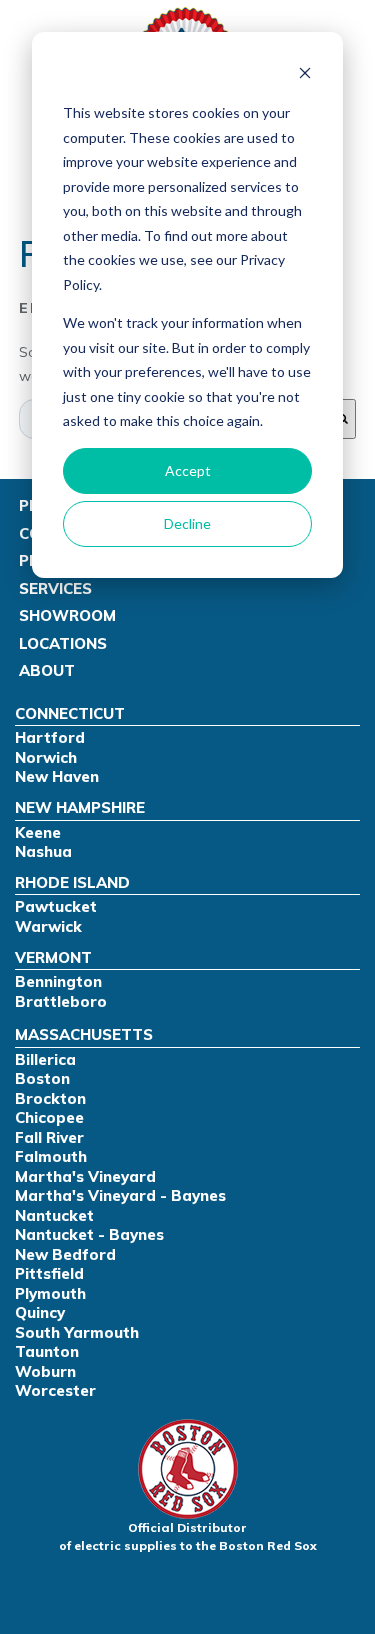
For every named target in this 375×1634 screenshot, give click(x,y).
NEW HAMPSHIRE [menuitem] (80, 807)
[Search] (343, 419)
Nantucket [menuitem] (54, 1215)
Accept (188, 470)
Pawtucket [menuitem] (56, 906)
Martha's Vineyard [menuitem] (85, 1176)
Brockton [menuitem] (50, 1098)
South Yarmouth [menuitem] (77, 1332)
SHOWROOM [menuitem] (67, 615)
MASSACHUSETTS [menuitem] (84, 1034)
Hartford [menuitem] (50, 737)
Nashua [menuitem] (43, 851)
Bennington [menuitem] (58, 981)
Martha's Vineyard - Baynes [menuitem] (120, 1195)
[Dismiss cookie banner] (305, 75)
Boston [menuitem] (42, 1078)
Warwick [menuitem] (48, 926)
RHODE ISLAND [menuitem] (72, 882)
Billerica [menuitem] (45, 1059)
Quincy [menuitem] (40, 1312)
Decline (187, 523)
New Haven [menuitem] (57, 776)
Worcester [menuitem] (55, 1390)
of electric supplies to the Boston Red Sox (188, 1536)
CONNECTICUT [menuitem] (70, 713)
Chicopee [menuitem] (49, 1117)
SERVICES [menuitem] (55, 588)
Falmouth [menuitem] (51, 1156)
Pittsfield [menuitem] (49, 1273)
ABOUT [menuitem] (47, 670)
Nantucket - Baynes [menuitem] (89, 1234)
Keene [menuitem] (38, 832)
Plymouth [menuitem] (50, 1293)
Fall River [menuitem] (49, 1137)
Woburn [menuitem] (45, 1371)
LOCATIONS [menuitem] (63, 643)
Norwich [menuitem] (46, 757)
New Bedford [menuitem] (65, 1254)
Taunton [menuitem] (47, 1351)
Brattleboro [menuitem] (61, 1001)
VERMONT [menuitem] (53, 957)
